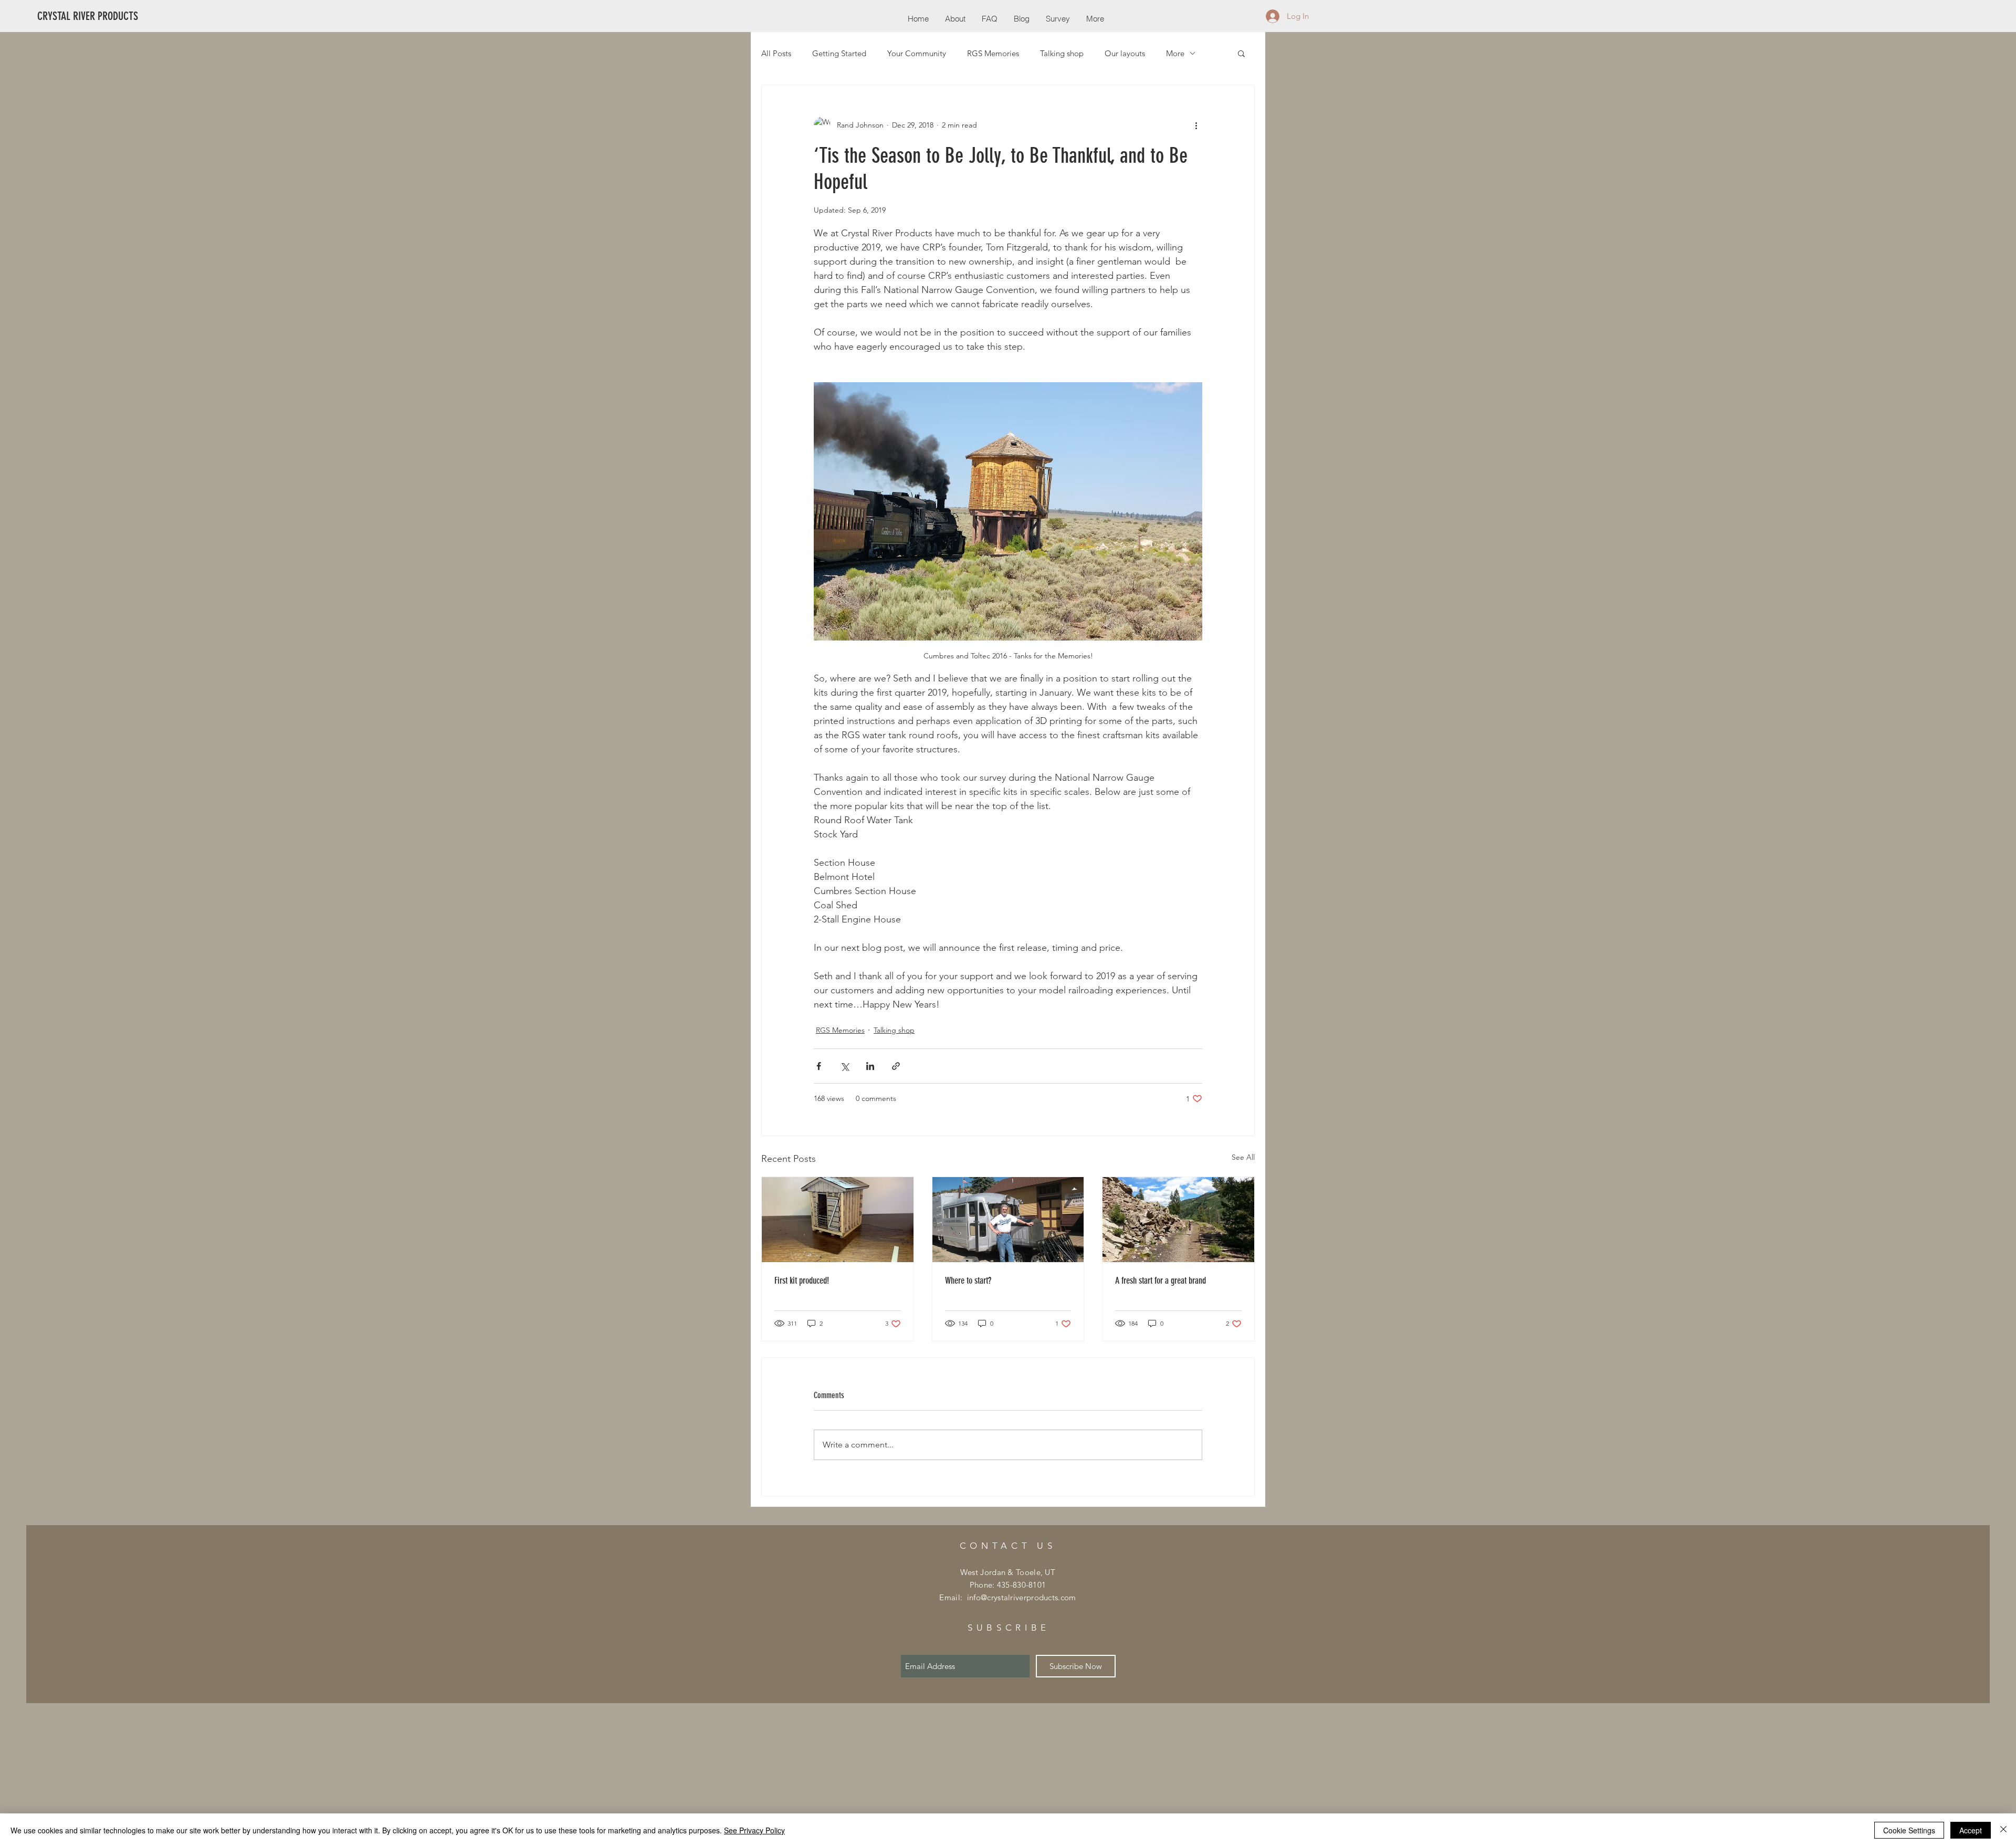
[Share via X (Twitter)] (844, 1066)
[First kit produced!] (838, 1220)
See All (1243, 1157)
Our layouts (1125, 53)
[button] (1241, 53)
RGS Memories (993, 53)
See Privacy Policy (754, 1830)
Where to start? (968, 1281)
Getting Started (839, 53)
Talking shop (1062, 53)
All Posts (776, 53)
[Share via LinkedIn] (870, 1066)
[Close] (2003, 1830)
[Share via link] (896, 1066)
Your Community (917, 53)
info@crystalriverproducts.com (1022, 1597)
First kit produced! (802, 1281)
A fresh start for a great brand (1161, 1281)
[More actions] (1196, 125)
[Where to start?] (1008, 1220)
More (1175, 53)
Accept (1971, 1830)
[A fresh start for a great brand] (1178, 1220)
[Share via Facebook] (819, 1066)
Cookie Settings (1909, 1830)
